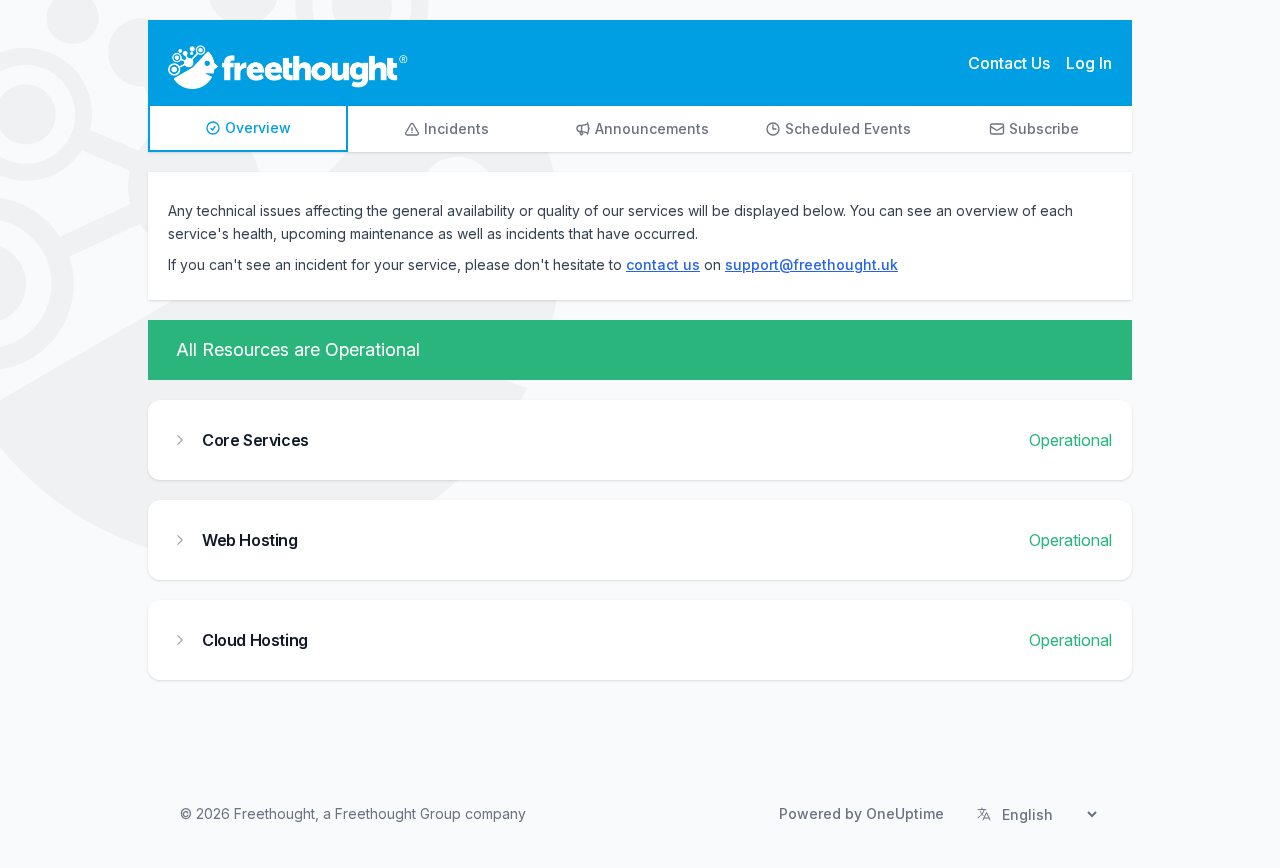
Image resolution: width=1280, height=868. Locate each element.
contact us (663, 264)
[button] (288, 67)
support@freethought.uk (811, 264)
